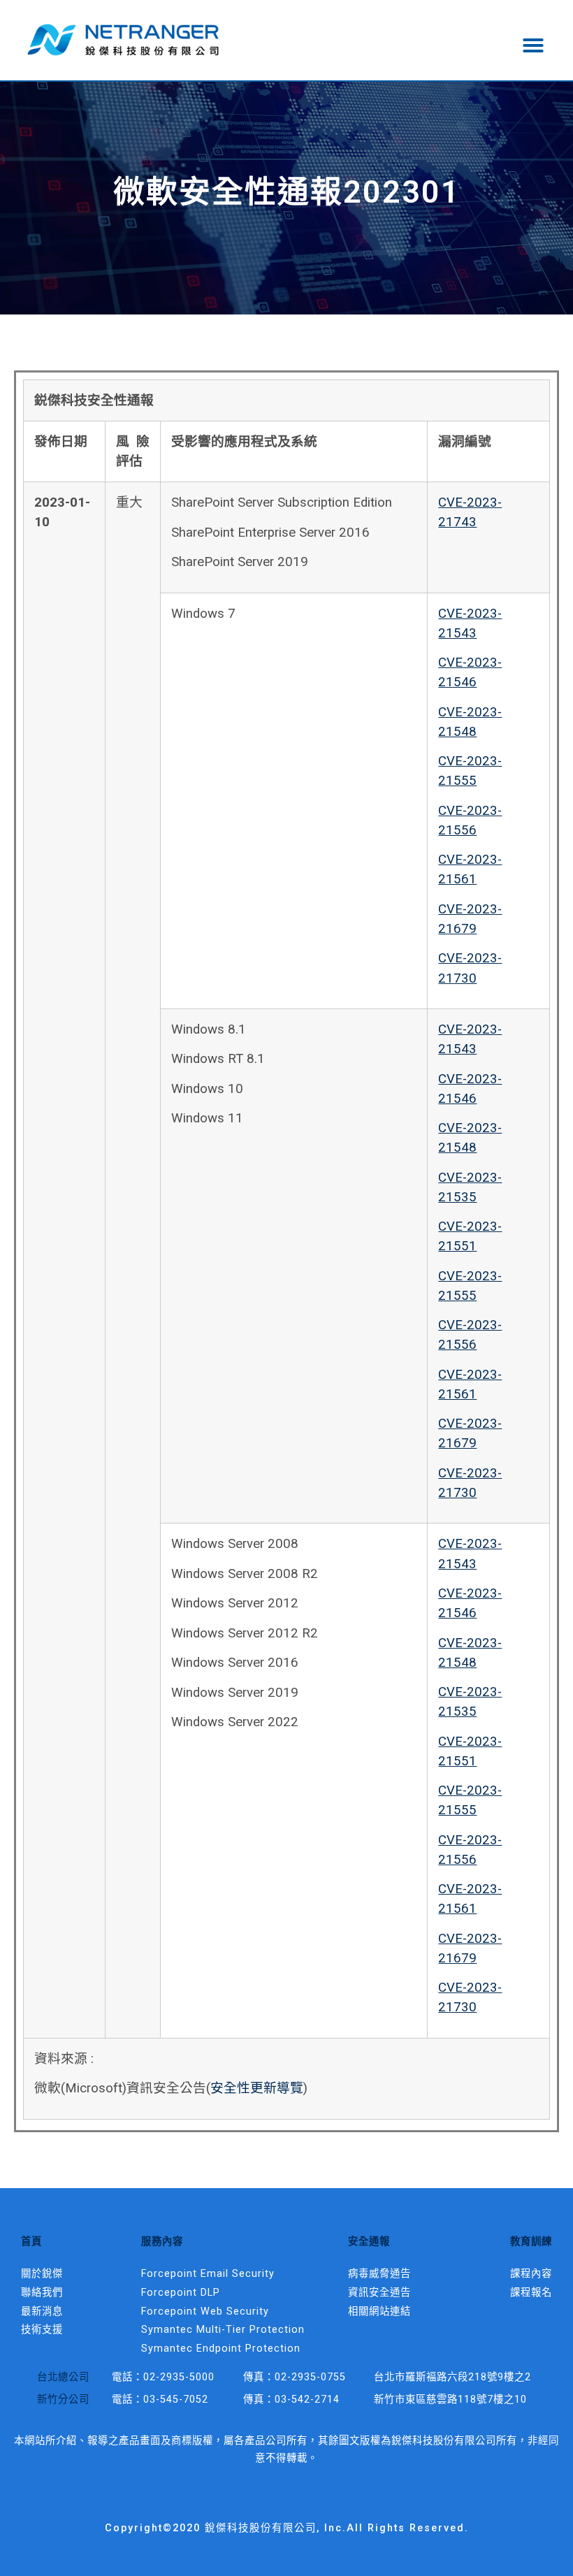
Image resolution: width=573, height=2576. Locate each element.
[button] (533, 45)
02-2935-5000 (179, 2377)
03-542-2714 (307, 2400)
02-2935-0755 (310, 2377)
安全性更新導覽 (257, 2088)
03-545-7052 (176, 2400)
